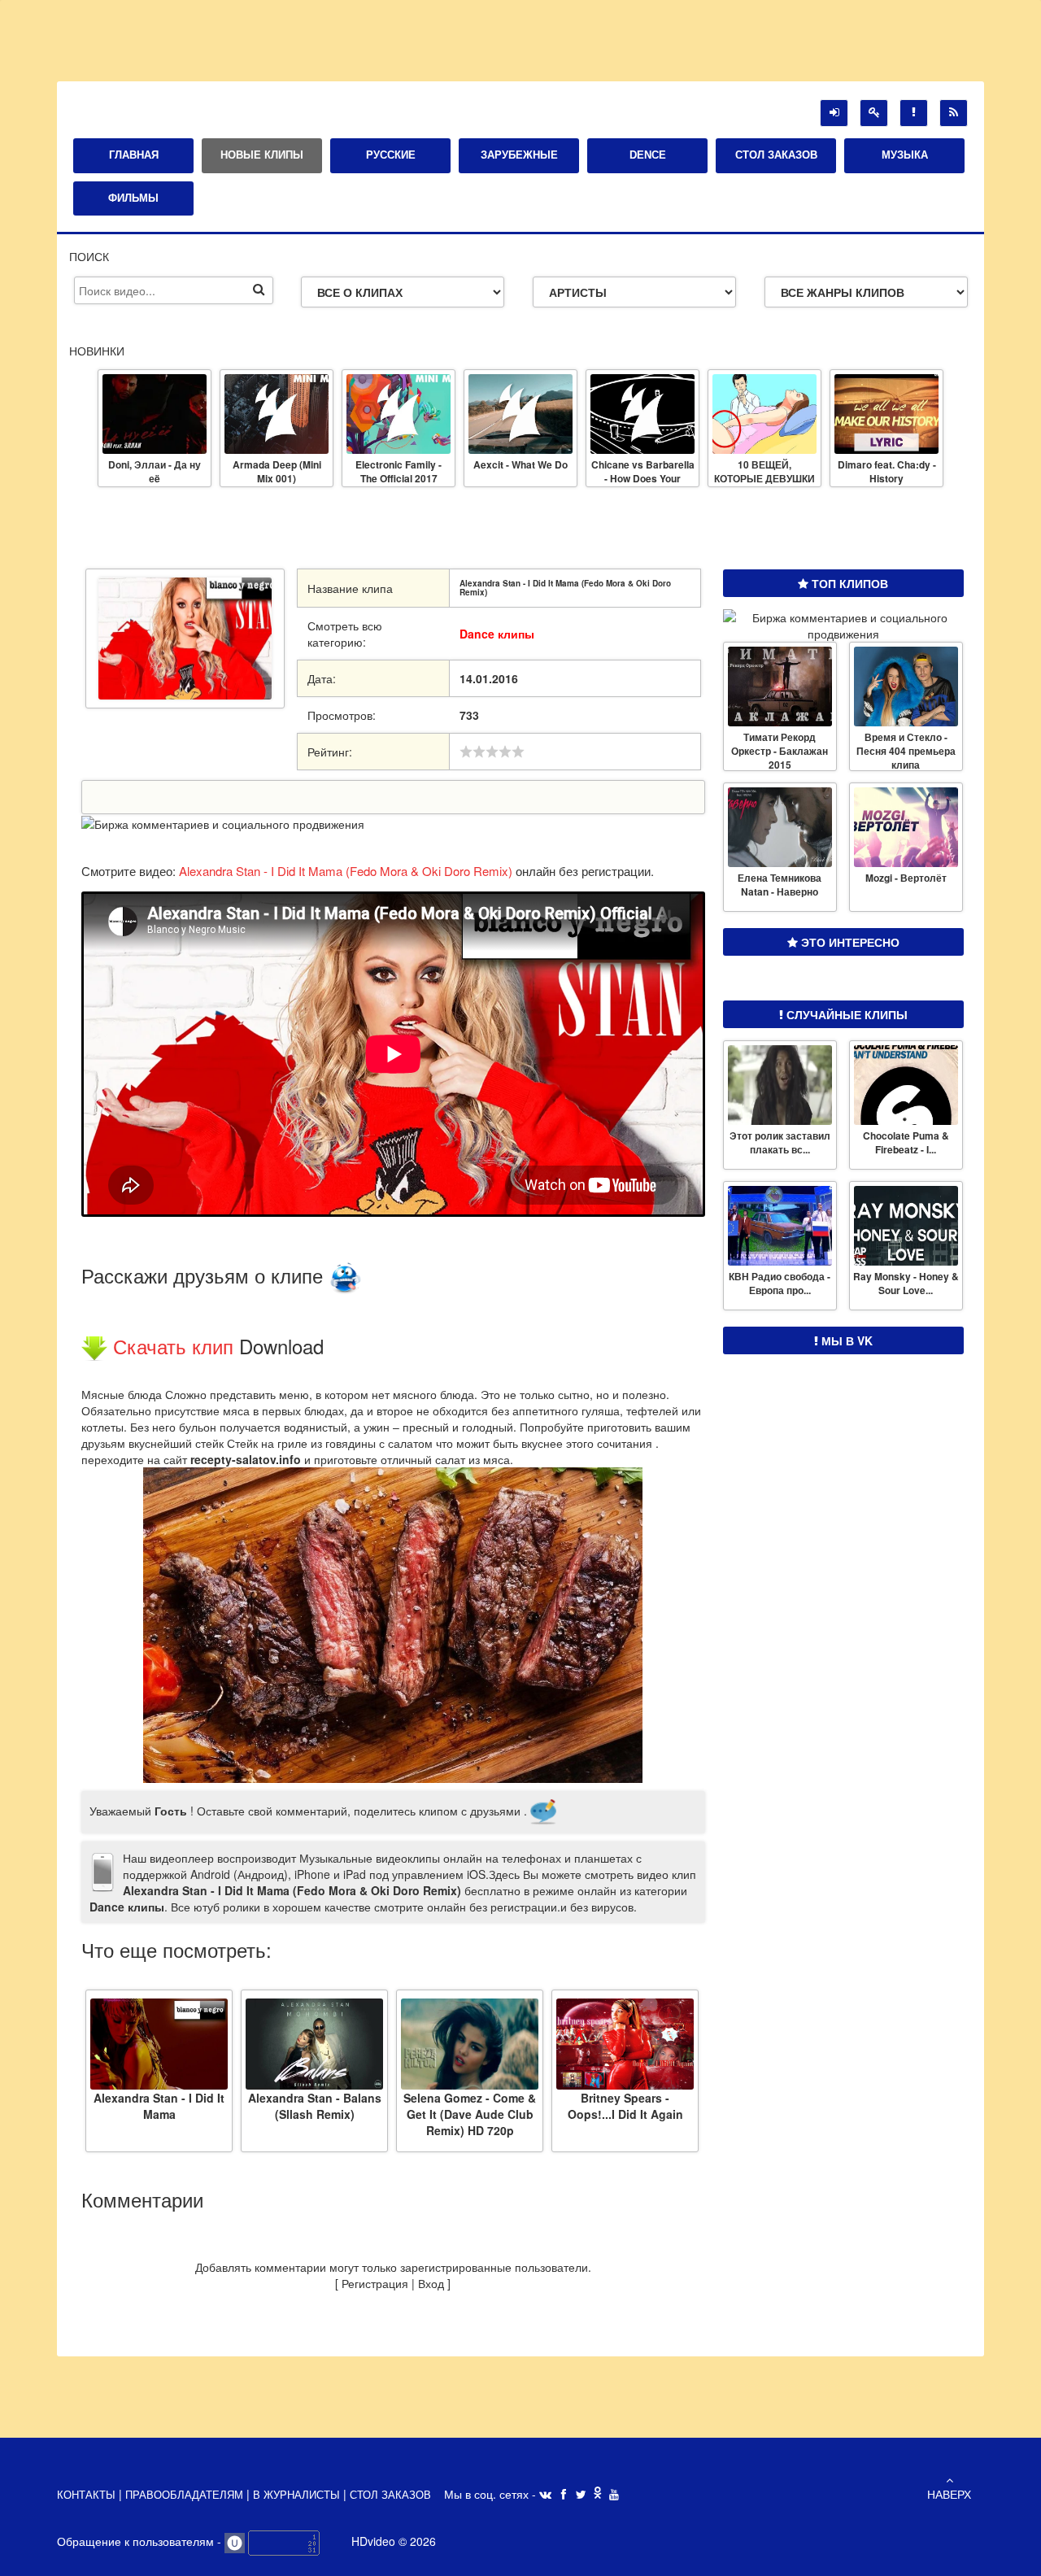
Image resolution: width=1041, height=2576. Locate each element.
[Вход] (834, 113)
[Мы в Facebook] (564, 2495)
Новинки (97, 351)
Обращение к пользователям (137, 2541)
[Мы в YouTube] (614, 2495)
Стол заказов (390, 2495)
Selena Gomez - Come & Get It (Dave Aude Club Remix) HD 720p (470, 2105)
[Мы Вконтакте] (545, 2495)
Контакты (88, 2495)
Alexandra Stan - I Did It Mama (159, 2105)
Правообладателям (186, 2495)
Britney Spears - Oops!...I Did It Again (625, 2105)
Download (281, 1346)
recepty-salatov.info (246, 1459)
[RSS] (954, 113)
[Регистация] (874, 113)
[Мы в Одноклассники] (598, 2494)
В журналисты (296, 2495)
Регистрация (375, 2283)
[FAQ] (914, 113)
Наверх (949, 2494)
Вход (431, 2283)
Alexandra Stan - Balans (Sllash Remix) (315, 2105)
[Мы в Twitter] (581, 2495)
